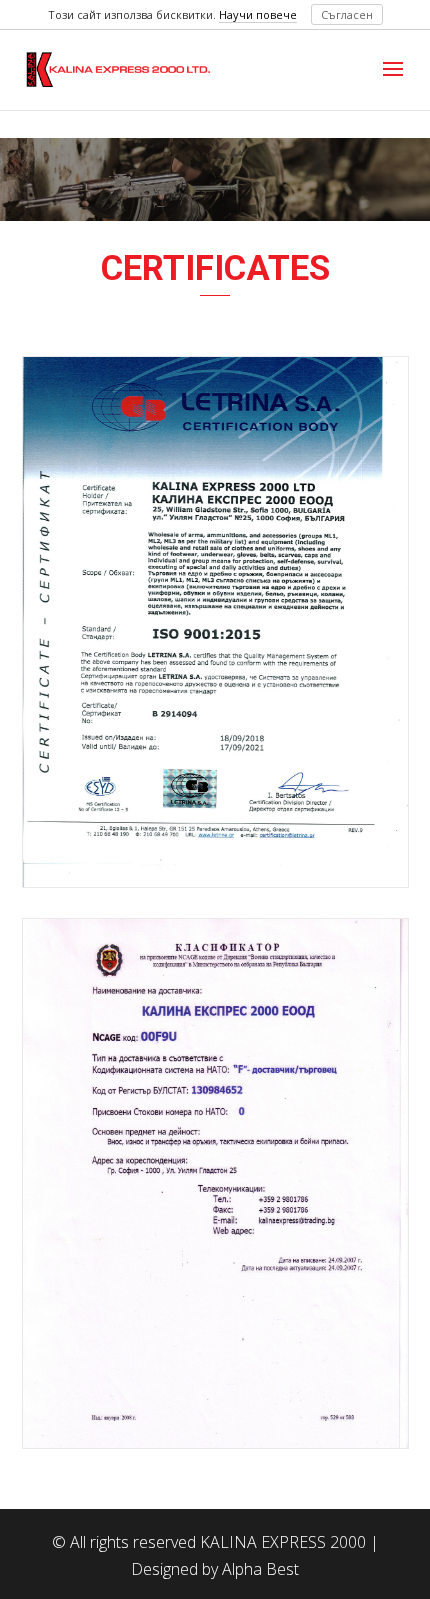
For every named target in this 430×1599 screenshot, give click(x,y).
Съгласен (347, 14)
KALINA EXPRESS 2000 (283, 1542)
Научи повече (258, 14)
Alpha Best (260, 1569)
